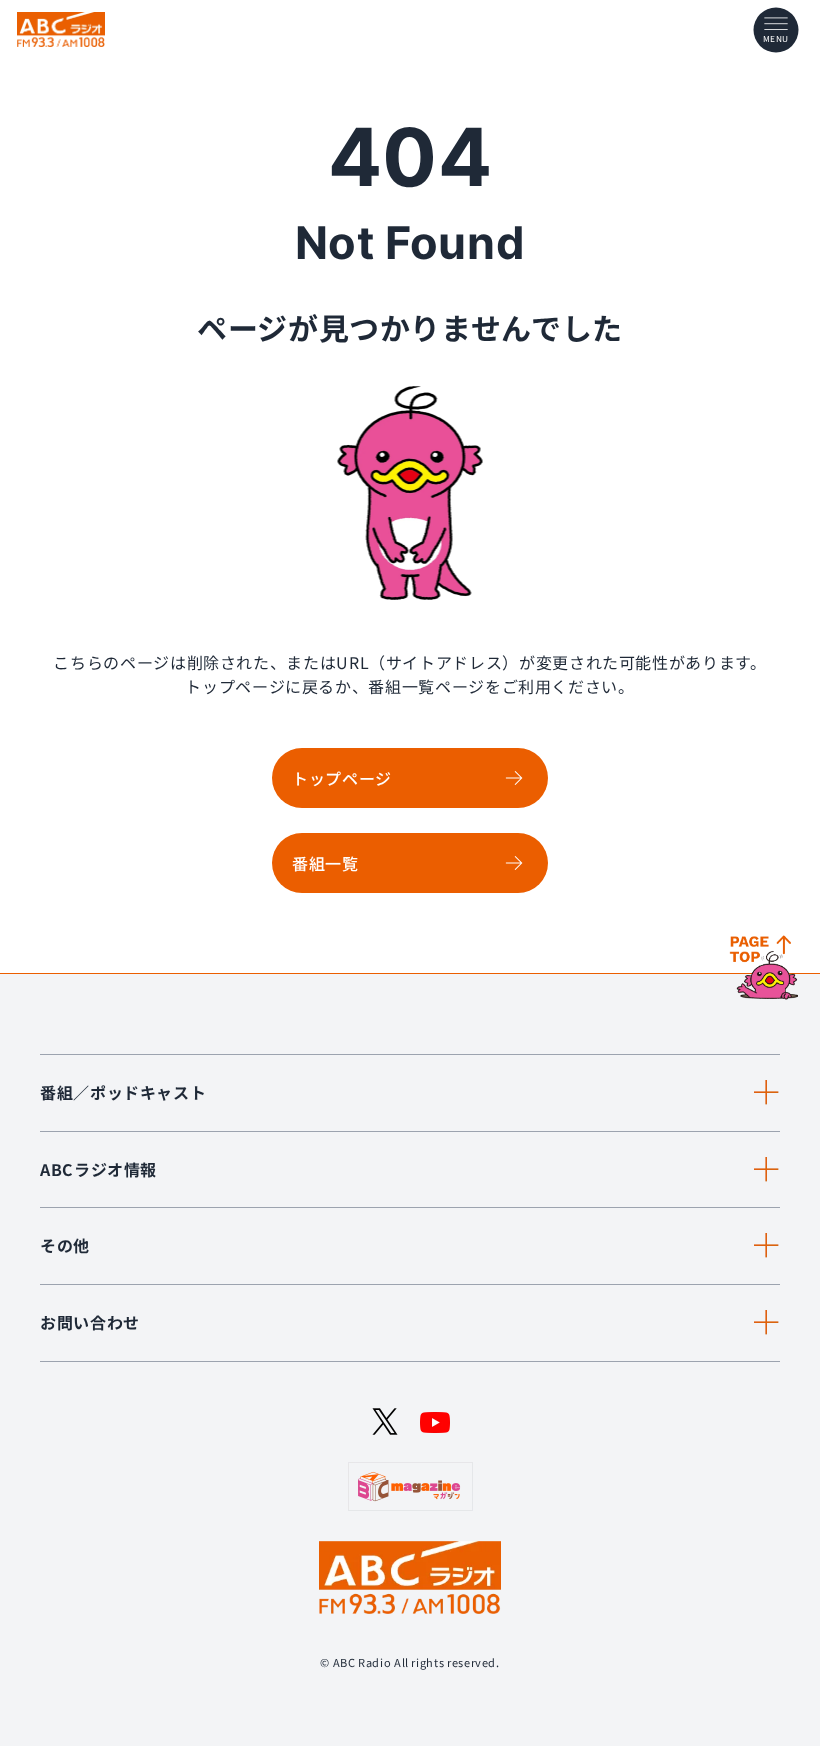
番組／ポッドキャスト (123, 1092)
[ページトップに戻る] (767, 969)
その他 (65, 1245)
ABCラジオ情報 (98, 1169)
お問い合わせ (90, 1322)
